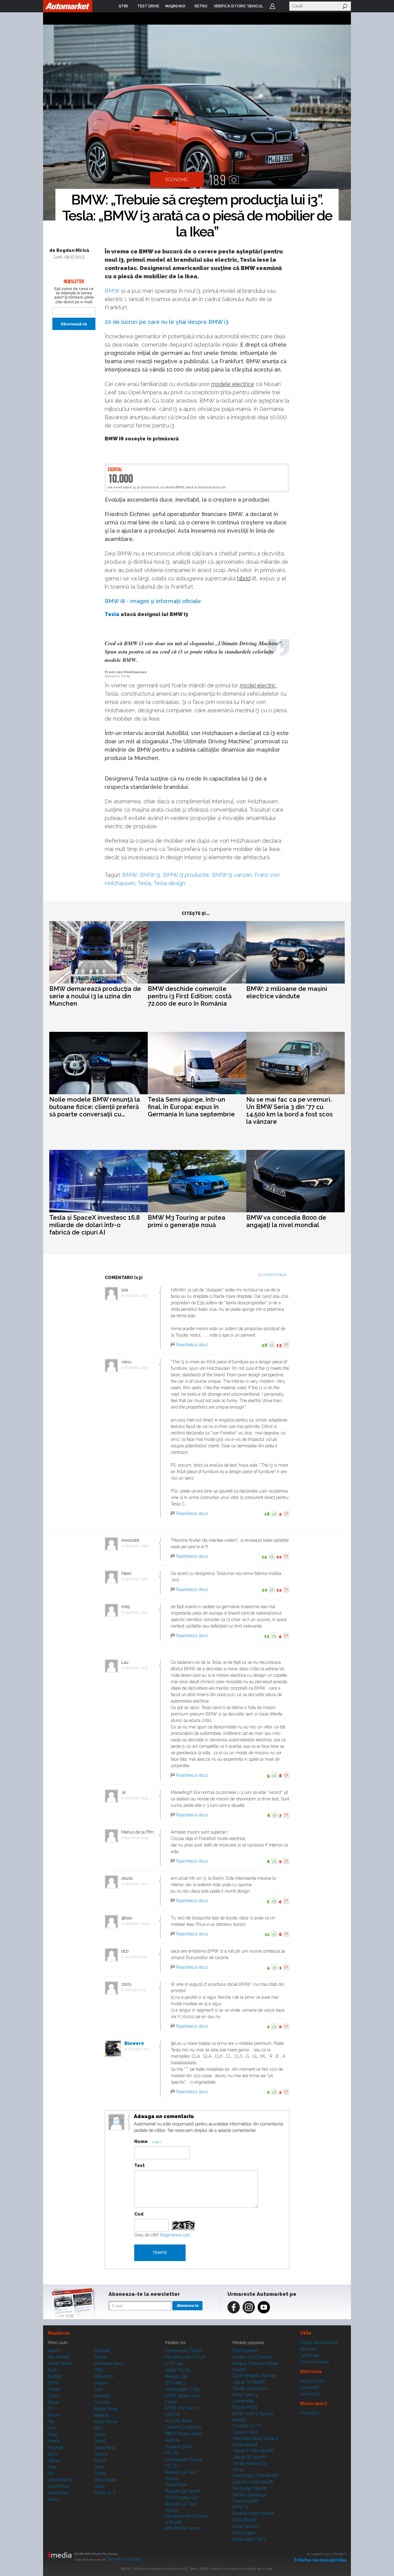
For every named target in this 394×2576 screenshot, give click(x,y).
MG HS (172, 2453)
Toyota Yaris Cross (250, 2388)
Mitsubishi (104, 2376)
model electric (258, 685)
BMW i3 (218, 322)
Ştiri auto (308, 2349)
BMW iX (241, 2507)
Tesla (112, 614)
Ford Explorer (245, 2351)
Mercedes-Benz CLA (185, 2357)
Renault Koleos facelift (253, 2513)
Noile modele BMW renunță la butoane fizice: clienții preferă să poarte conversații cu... (95, 1107)
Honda (54, 2441)
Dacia (53, 2402)
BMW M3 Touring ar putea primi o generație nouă (187, 1221)
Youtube (264, 2307)
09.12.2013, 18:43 (136, 1798)
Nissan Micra (245, 2407)
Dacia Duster (245, 2520)
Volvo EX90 (176, 2485)
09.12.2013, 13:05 (136, 1368)
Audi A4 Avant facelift (253, 2482)
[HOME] (68, 6)
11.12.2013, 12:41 (135, 1990)
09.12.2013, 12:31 (136, 1296)
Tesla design (169, 883)
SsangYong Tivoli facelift (255, 2475)
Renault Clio (176, 2376)
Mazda (100, 2357)
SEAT (99, 2428)
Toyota (100, 2473)
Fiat (51, 2422)
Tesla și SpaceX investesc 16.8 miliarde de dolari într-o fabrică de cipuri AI (94, 1225)
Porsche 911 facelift (183, 2491)
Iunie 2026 (310, 2394)
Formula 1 (310, 2413)
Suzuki (100, 2460)
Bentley (55, 2376)
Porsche (101, 2402)
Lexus (53, 2499)
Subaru (101, 2454)
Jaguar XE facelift (249, 2457)
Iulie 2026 (310, 2387)
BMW (112, 291)
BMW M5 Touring (182, 2408)
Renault (101, 2415)
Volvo (99, 2486)
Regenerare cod (175, 2235)
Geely (53, 2435)
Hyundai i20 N (246, 2426)
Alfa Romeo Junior (182, 2528)
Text (139, 2165)
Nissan (101, 2383)
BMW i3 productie (186, 875)
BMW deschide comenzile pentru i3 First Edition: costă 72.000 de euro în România (190, 996)
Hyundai (56, 2447)
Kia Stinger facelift (249, 2488)
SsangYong (104, 2447)
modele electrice (233, 384)
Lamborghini (60, 2480)
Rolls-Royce (105, 2422)
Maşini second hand (319, 2343)
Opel (98, 2389)
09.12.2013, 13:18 (136, 1579)
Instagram (249, 2307)
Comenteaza (274, 1275)
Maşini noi (59, 2333)
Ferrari (54, 2415)
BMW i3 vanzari (232, 875)
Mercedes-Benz (109, 2363)
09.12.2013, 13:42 (136, 1612)
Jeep (52, 2467)
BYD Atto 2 (175, 2383)
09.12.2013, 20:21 (136, 1884)
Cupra (53, 2396)
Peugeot (101, 2396)
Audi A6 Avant (179, 2421)
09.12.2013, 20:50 (137, 1924)
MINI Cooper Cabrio (183, 2434)
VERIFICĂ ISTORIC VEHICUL (238, 6)
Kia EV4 (172, 2414)
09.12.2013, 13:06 (136, 1546)
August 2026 (312, 2381)
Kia (51, 2473)
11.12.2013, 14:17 (139, 2049)
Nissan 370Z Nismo (252, 2357)
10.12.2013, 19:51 (136, 1957)
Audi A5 (172, 2440)
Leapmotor (58, 2493)
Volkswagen (105, 2480)
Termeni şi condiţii (124, 2559)
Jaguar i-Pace (245, 2432)
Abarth (54, 2351)
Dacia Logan (244, 2533)
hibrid (244, 578)
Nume (141, 2141)
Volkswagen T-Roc (183, 2389)
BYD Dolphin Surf (182, 2498)
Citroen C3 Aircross (183, 2427)
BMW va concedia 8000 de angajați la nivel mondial (286, 1221)
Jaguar (54, 2460)
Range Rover (106, 2409)
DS (50, 2409)
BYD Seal (174, 2363)
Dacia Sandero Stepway (255, 2375)
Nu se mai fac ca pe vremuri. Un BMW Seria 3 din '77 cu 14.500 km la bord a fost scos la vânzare (289, 1111)
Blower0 (134, 2043)
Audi (52, 2370)
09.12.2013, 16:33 (136, 1668)
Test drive (309, 2355)
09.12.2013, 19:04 (137, 1838)
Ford (52, 2428)
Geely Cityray (178, 2370)
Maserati (102, 2351)
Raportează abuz (192, 1345)
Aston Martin (60, 2363)
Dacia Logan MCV (249, 2539)
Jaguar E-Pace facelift (253, 2451)
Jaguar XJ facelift (249, 2382)
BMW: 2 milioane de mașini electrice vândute (287, 992)
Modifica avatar (117, 2122)
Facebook (234, 2307)
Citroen (54, 2389)
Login (272, 6)
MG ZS (172, 2466)
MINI (98, 2370)
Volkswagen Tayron (184, 2459)
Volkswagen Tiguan (184, 2351)
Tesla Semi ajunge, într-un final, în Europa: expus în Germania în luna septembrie (191, 1107)
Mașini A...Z (105, 2493)
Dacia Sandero (246, 2526)
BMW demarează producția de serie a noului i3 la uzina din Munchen (95, 996)
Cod (139, 2214)
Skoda (100, 2435)
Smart (100, 2441)
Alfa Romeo (59, 2357)
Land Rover (58, 2486)
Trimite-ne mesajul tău (320, 2560)
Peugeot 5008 (178, 2447)
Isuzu (53, 2454)
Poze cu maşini (315, 2362)
